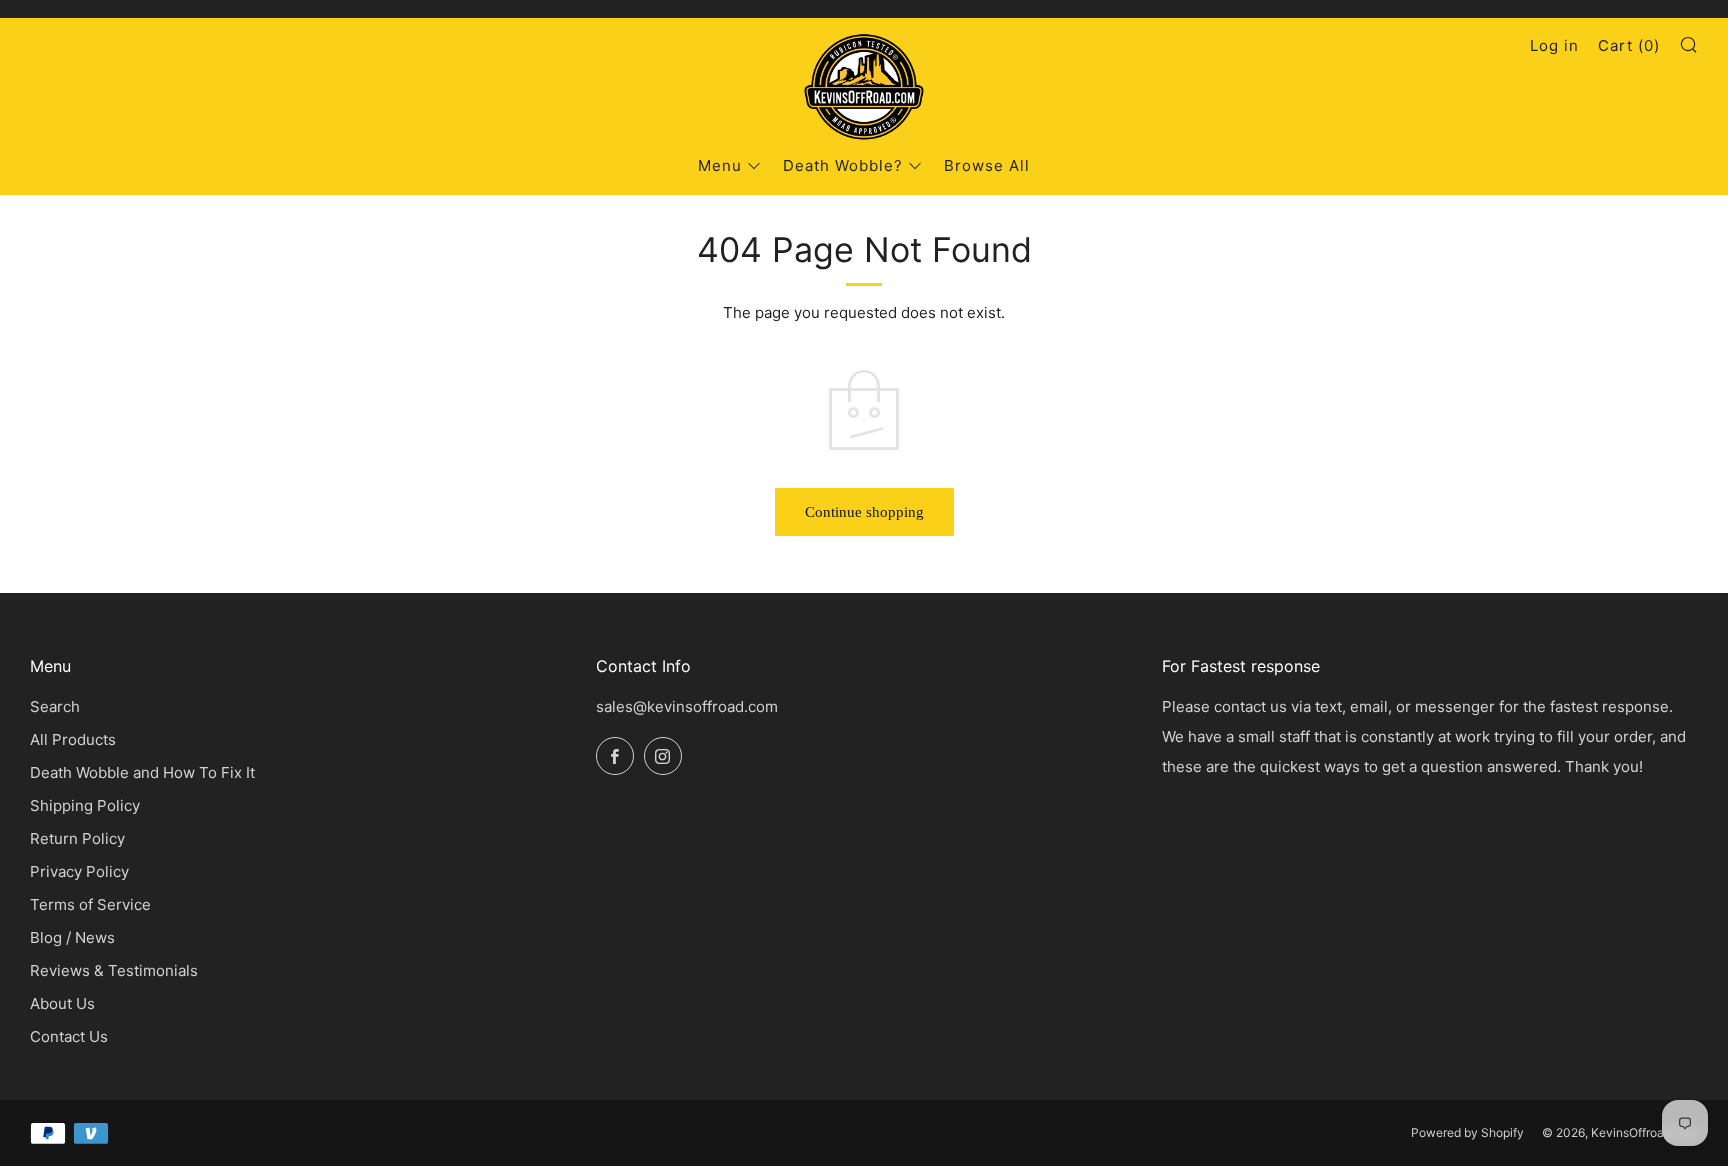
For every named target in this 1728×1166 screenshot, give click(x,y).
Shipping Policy (85, 805)
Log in (1554, 45)
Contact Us (69, 1036)
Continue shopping (864, 512)
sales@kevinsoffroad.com (687, 706)
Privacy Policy (79, 871)
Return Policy (77, 838)
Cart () (1629, 45)
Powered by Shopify (1467, 1132)
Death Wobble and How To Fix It (142, 772)
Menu (720, 165)
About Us (62, 1003)
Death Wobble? (843, 165)
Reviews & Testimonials (114, 970)
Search (55, 706)
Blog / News (72, 937)
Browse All (987, 165)
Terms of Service (90, 904)
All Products (73, 739)
